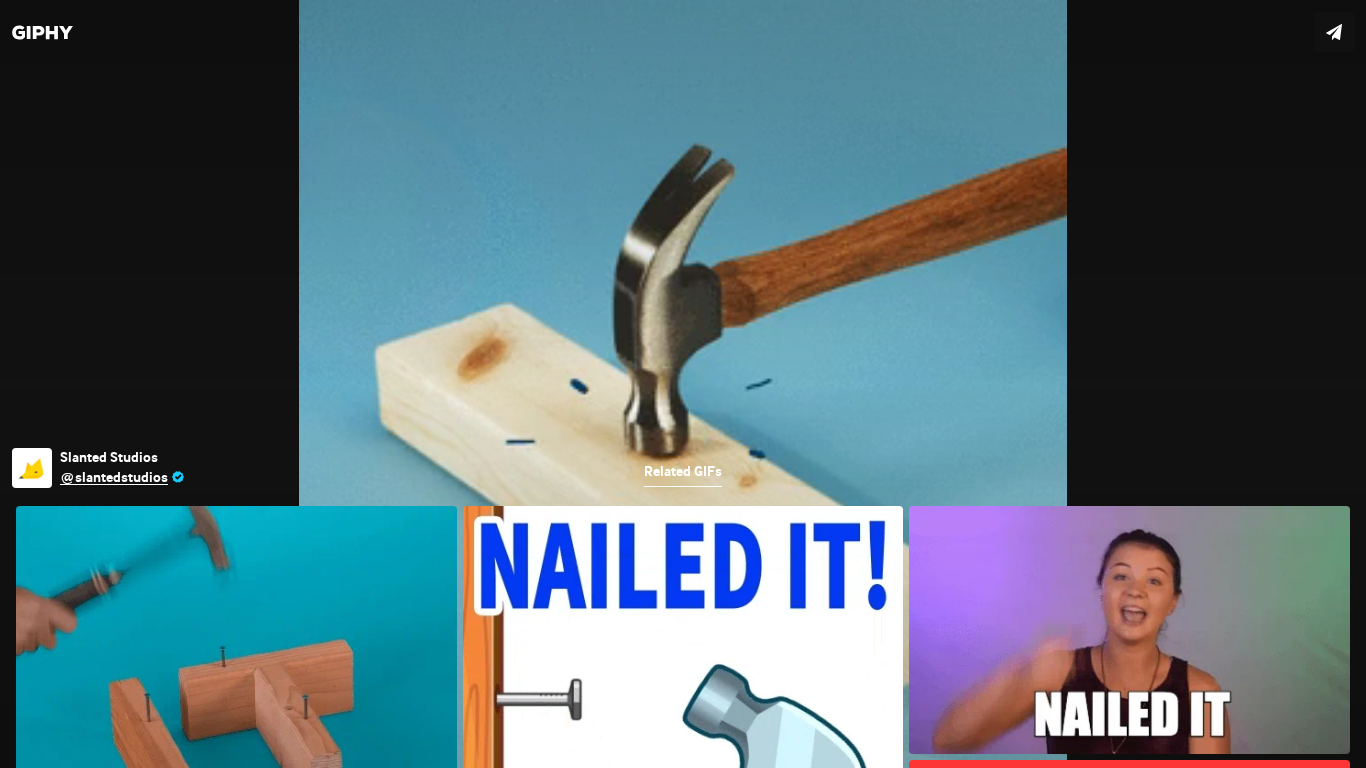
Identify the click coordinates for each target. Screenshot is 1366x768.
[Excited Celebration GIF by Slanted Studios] (683, 384)
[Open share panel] (1334, 32)
